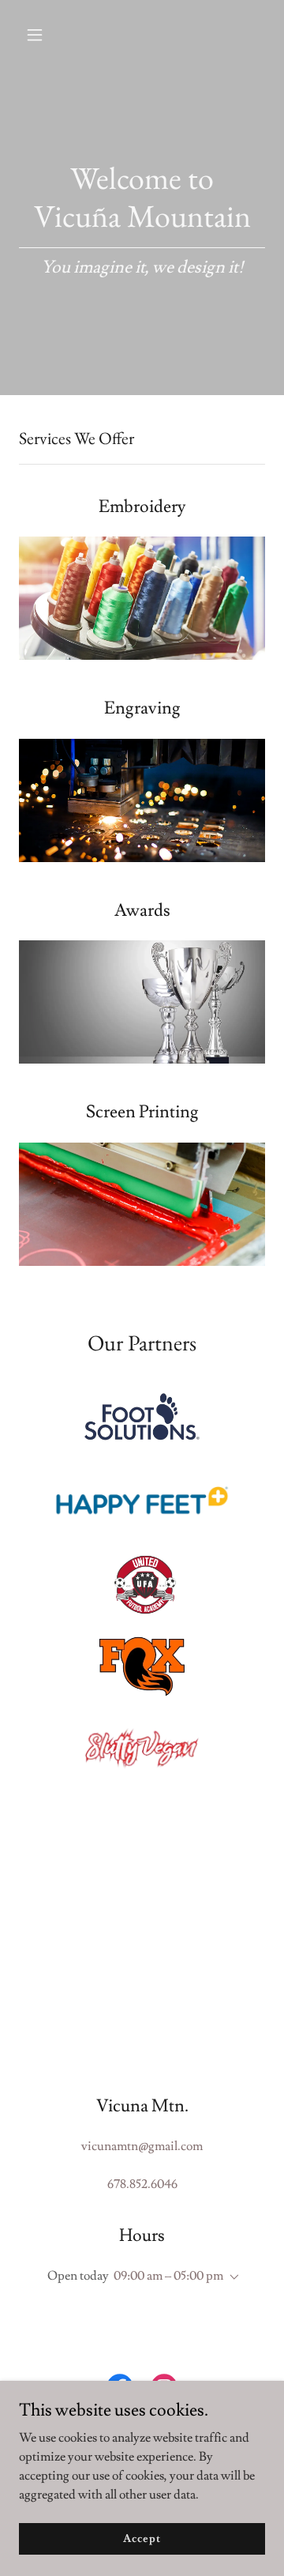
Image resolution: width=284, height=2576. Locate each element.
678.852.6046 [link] (142, 2184)
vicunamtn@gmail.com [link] (142, 2146)
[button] (47, 35)
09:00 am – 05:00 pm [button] (168, 2276)
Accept (142, 2538)
